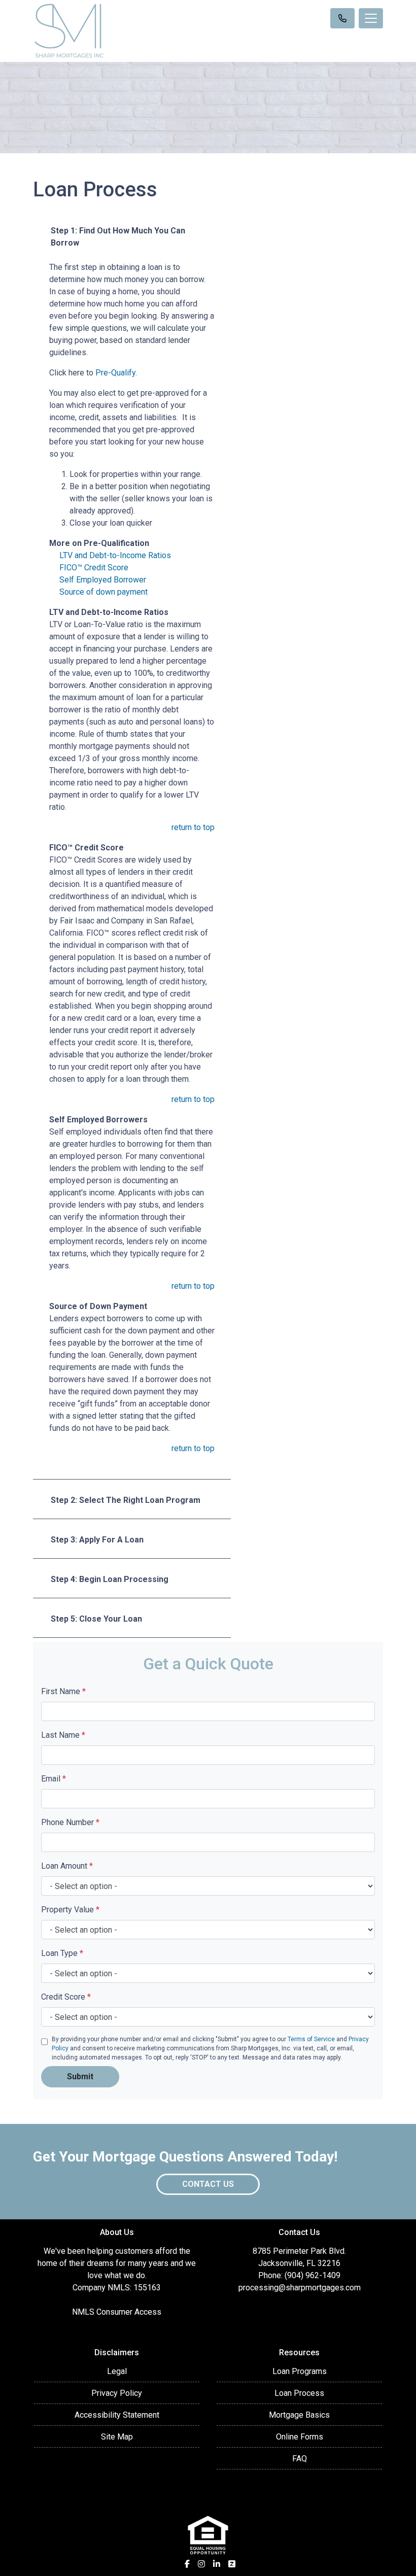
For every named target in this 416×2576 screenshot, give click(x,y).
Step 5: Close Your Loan (96, 1619)
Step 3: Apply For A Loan (97, 1540)
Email (54, 1779)
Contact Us (208, 2184)
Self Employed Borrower (103, 580)
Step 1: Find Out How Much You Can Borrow (118, 237)
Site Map (117, 2437)
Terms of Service (311, 2039)
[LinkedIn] (217, 2564)
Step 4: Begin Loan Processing (110, 1579)
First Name (63, 1691)
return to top (193, 827)
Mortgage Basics (299, 2415)
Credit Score (66, 1997)
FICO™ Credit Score (94, 568)
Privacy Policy (117, 2393)
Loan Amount (67, 1866)
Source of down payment (103, 592)
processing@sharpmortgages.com (300, 2288)
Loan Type (62, 1953)
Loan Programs (300, 2371)
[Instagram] (201, 2564)
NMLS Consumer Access (117, 2312)
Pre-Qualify (115, 373)
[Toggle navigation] (371, 18)
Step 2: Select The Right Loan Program (126, 1500)
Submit (80, 2076)
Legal (117, 2371)
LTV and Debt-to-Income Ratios (115, 555)
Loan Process (299, 2393)
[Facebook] (187, 2564)
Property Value (70, 1910)
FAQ (300, 2459)
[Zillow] (232, 2564)
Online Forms (300, 2437)
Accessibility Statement (117, 2415)
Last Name (63, 1735)
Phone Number (70, 1822)
